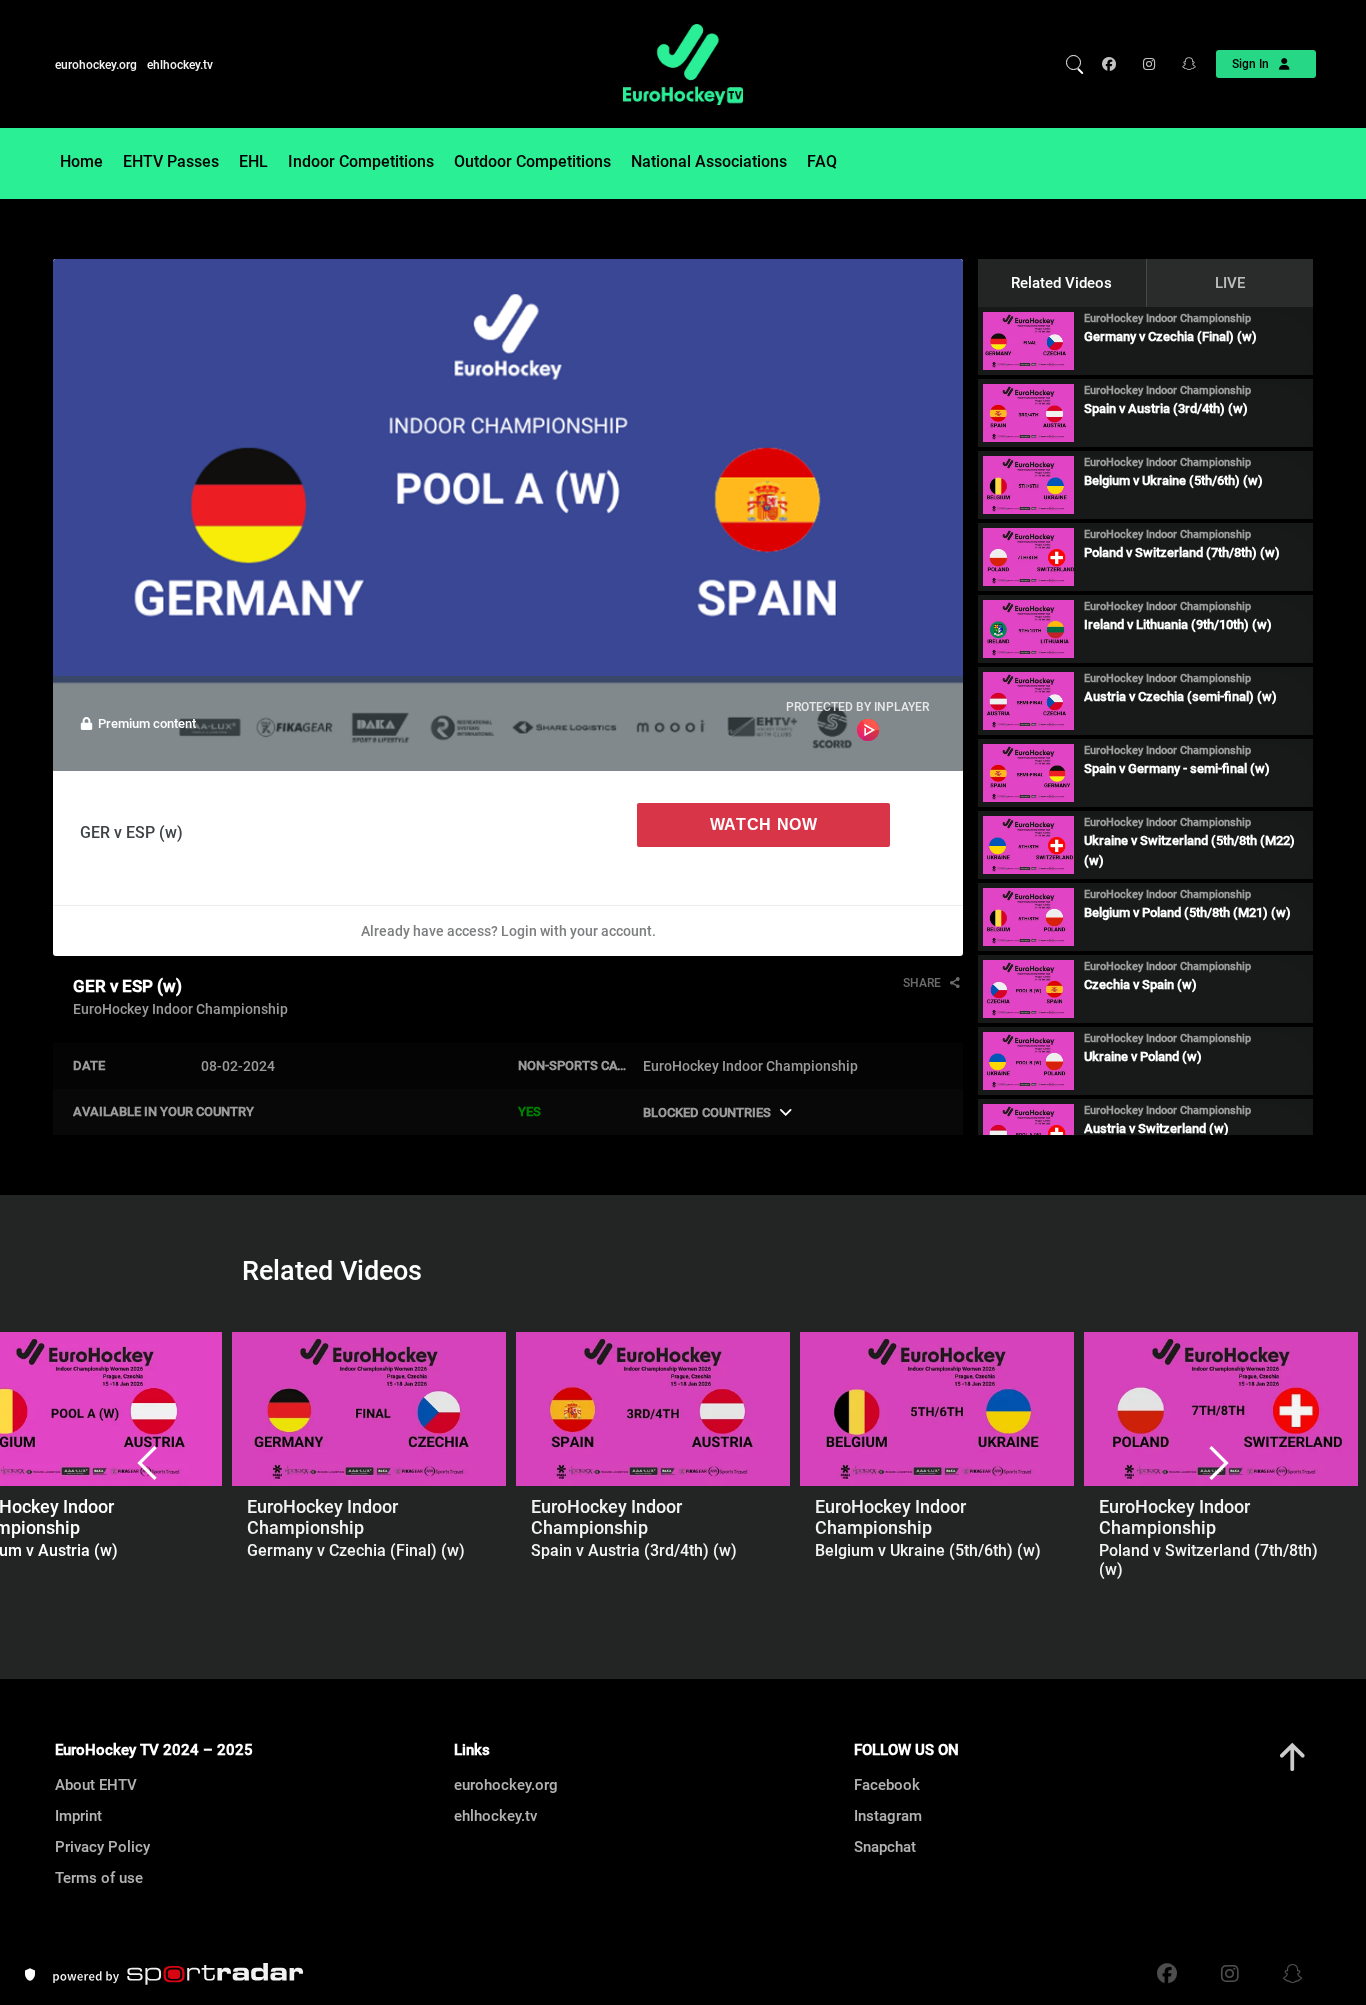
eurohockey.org (96, 65)
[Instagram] (1147, 64)
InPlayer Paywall (868, 730)
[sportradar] (178, 1974)
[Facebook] (1113, 64)
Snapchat (885, 1847)
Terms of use (99, 1878)
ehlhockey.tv (180, 65)
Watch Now (764, 824)
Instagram (888, 1816)
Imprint (78, 1816)
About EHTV (96, 1785)
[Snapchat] (1182, 64)
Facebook (887, 1785)
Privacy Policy (102, 1847)
